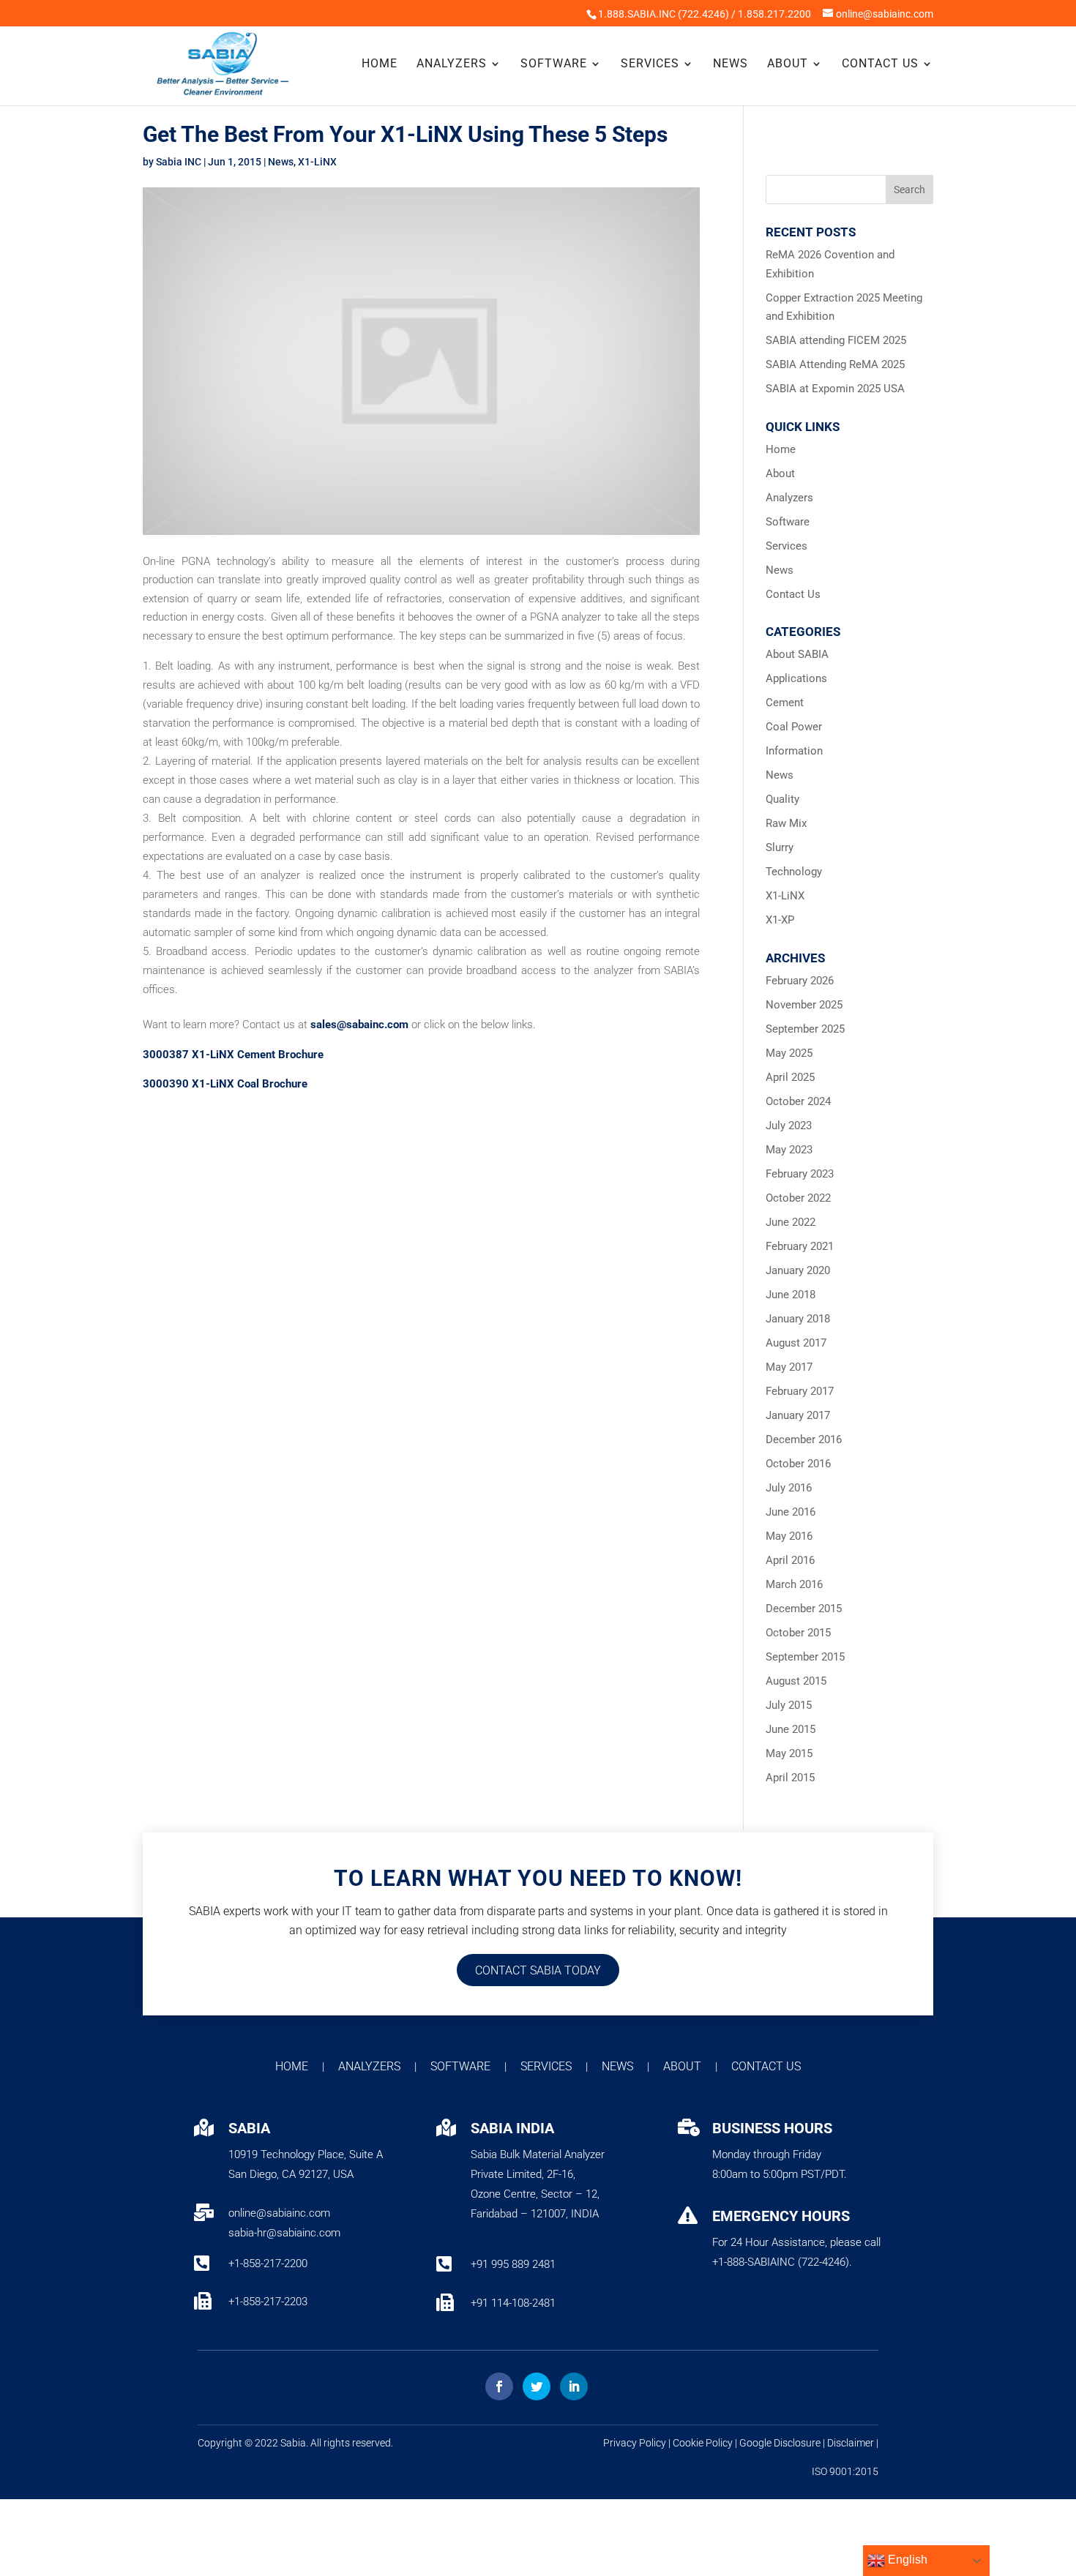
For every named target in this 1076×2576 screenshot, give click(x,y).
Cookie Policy (703, 2443)
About (788, 64)
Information (794, 751)
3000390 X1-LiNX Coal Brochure (225, 1084)
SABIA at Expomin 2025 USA (835, 389)
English (906, 2560)
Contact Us (880, 64)
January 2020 (798, 1270)
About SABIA (797, 654)
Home (380, 64)
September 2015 (805, 1657)
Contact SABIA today (538, 1970)
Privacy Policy (635, 2443)
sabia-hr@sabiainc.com (284, 2233)
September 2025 (805, 1029)
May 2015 (789, 1753)
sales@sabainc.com (359, 1025)
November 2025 (804, 1005)
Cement (785, 703)
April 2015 (790, 1778)
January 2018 (798, 1319)
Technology (794, 872)
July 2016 (789, 1488)
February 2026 (800, 981)
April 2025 (790, 1077)
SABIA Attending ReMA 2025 (835, 364)
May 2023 (789, 1150)
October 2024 (798, 1101)
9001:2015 (854, 2471)
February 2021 (800, 1246)
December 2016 (804, 1439)
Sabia (293, 2443)
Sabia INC (179, 162)
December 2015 (804, 1609)
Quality (782, 799)
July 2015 (789, 1705)
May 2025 (789, 1053)
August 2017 (796, 1343)
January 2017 (798, 1415)
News (731, 64)
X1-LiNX (317, 162)
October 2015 (798, 1633)
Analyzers (452, 64)
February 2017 (800, 1391)
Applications (796, 678)
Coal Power (794, 727)
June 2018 (791, 1295)
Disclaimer (851, 2443)
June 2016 (791, 1512)
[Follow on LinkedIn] (574, 2386)
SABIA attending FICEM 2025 (836, 340)
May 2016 (789, 1536)
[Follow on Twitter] (537, 2386)
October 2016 (798, 1464)
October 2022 (798, 1198)
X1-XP (780, 920)
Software (554, 64)
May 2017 (789, 1367)
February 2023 (800, 1174)
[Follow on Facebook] (499, 2386)
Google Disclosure (780, 2443)
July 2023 (789, 1126)
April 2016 (790, 1560)
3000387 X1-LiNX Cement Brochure (233, 1055)
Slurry (780, 847)
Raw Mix (786, 823)
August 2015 (796, 1681)
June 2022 (791, 1222)
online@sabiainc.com (279, 2213)
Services (650, 64)
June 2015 (791, 1729)
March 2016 (794, 1584)
